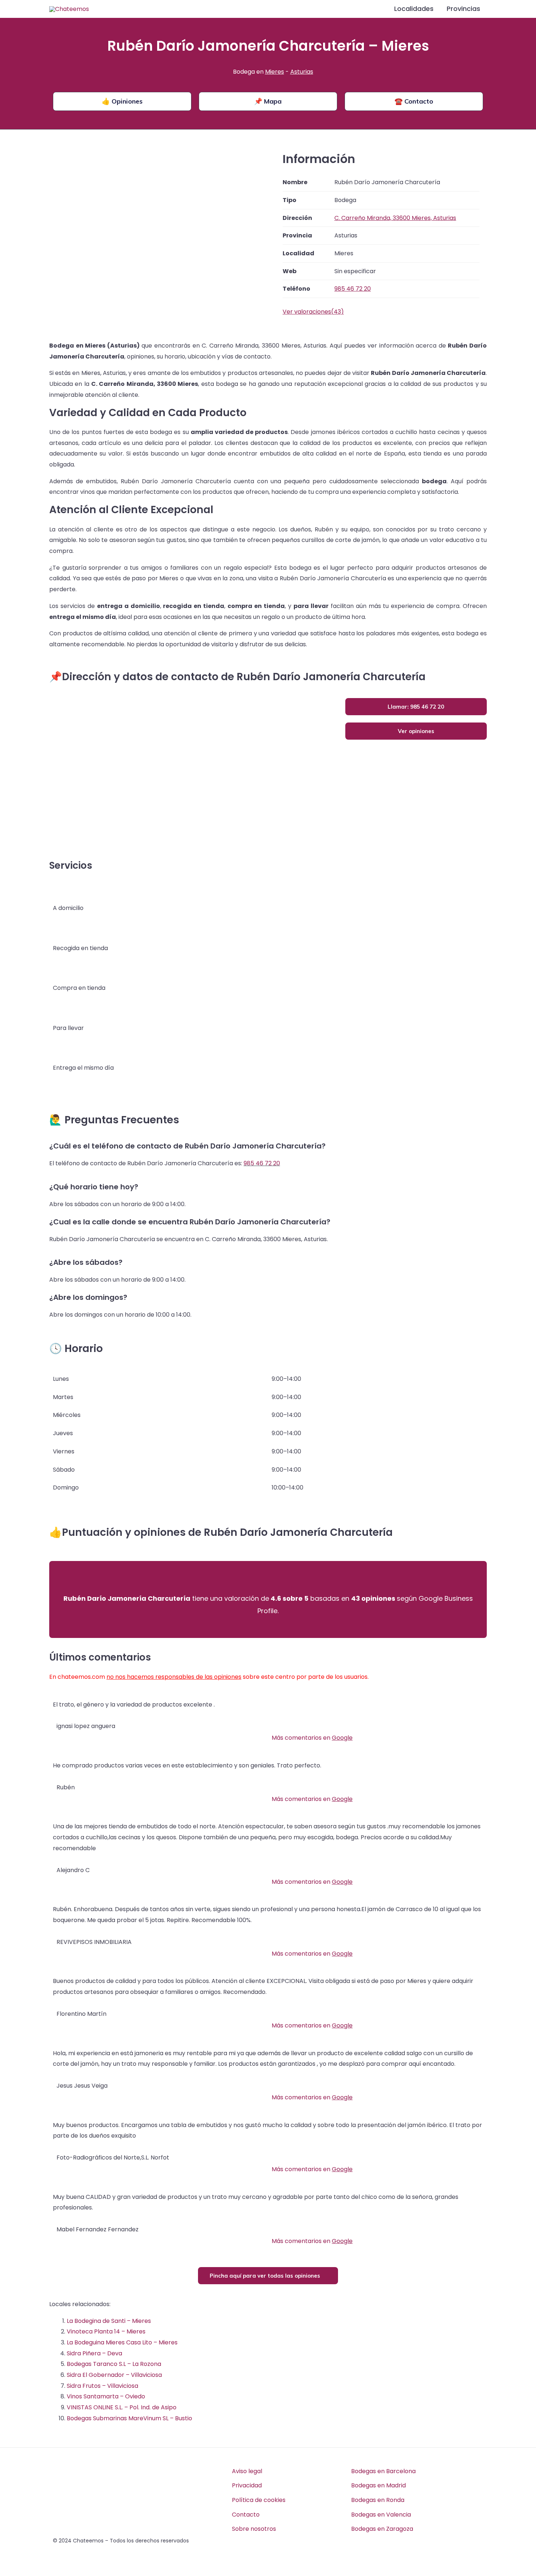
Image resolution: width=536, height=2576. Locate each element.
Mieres (275, 72)
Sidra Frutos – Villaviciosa (102, 2386)
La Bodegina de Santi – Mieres (109, 2321)
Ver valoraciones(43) (313, 312)
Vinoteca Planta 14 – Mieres (106, 2331)
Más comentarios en (312, 1738)
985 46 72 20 (262, 1163)
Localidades (414, 9)
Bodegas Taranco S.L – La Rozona (114, 2364)
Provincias (463, 9)
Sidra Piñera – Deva (94, 2353)
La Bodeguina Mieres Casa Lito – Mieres (122, 2342)
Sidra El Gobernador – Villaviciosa (114, 2375)
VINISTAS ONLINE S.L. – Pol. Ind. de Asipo (122, 2407)
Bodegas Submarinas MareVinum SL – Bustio (129, 2418)
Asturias (302, 72)
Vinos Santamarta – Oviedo (106, 2396)
